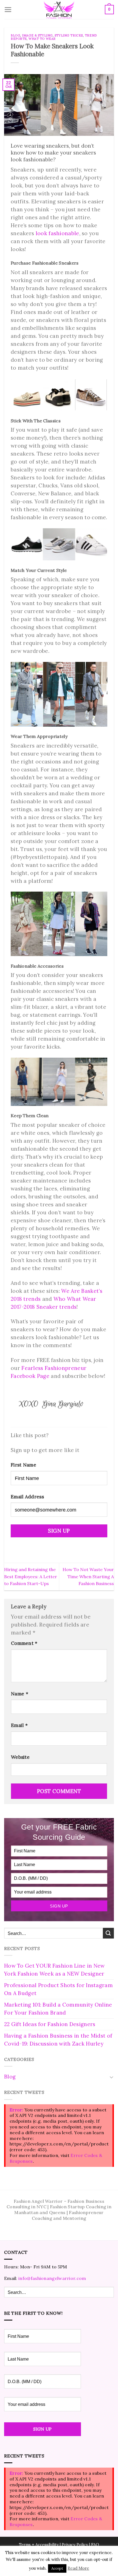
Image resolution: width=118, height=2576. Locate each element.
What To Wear (42, 39)
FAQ (95, 2545)
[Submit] (108, 1933)
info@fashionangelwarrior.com (52, 2278)
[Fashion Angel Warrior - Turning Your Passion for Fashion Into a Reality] (59, 10)
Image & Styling (37, 35)
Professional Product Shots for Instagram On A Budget (58, 1989)
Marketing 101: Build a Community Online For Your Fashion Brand (58, 2009)
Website (20, 1757)
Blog (15, 35)
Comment (24, 1643)
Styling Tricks (69, 35)
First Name (23, 1465)
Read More (78, 2568)
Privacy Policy (75, 2545)
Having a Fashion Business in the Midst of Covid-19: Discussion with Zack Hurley (58, 2040)
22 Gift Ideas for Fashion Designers (50, 2024)
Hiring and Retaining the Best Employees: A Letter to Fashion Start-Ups (31, 1576)
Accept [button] (57, 2568)
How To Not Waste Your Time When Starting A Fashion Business (88, 1576)
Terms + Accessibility (39, 2545)
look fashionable (57, 233)
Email (19, 1725)
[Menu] (8, 10)
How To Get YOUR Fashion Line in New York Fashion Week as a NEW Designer (54, 1970)
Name (20, 1694)
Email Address (27, 1497)
